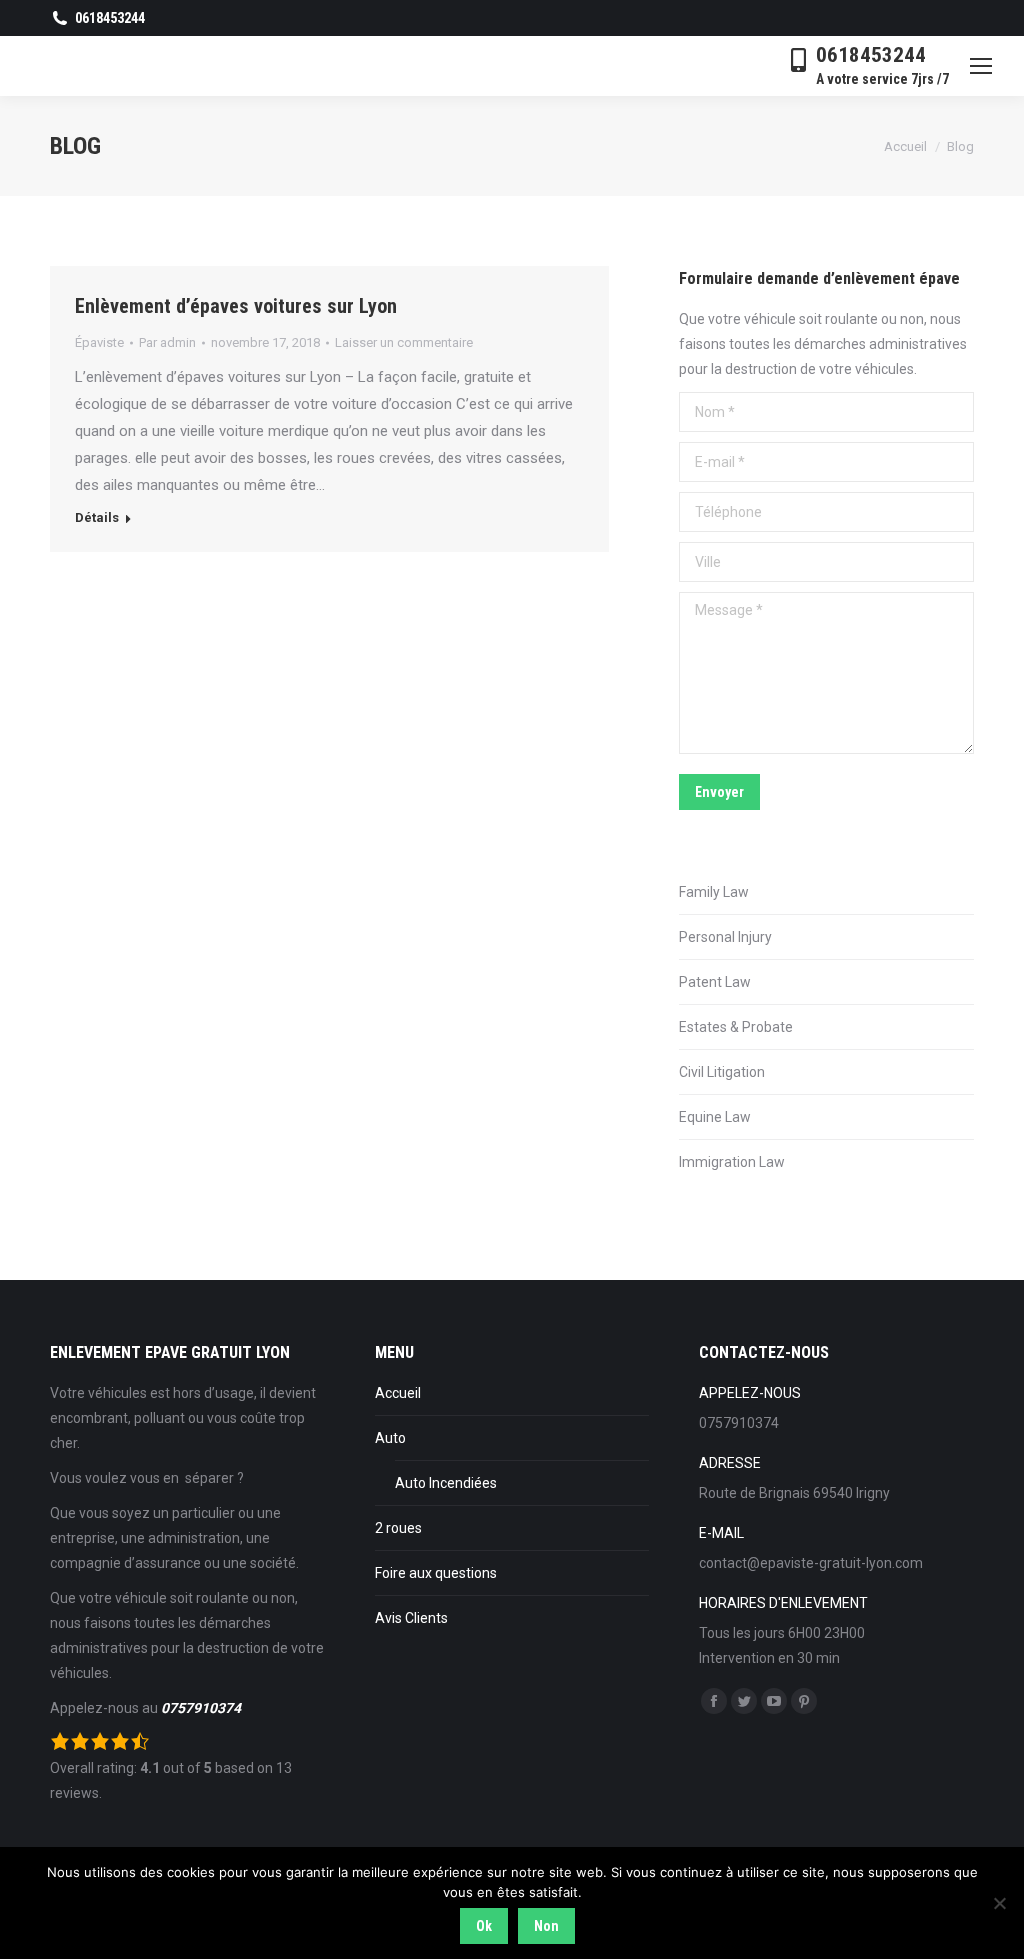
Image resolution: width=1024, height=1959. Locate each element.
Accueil (398, 1393)
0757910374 (201, 1708)
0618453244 (110, 18)
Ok (484, 1926)
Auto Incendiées (446, 1483)
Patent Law (715, 982)
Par (167, 342)
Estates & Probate (736, 1027)
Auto (390, 1438)
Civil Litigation (722, 1072)
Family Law (714, 892)
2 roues (398, 1528)
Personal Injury (725, 937)
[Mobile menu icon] (981, 66)
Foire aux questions (436, 1573)
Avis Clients (411, 1618)
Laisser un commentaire (404, 342)
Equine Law (715, 1117)
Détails (97, 517)
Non (546, 1926)
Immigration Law (732, 1162)
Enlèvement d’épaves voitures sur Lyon (236, 306)
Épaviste (99, 342)
